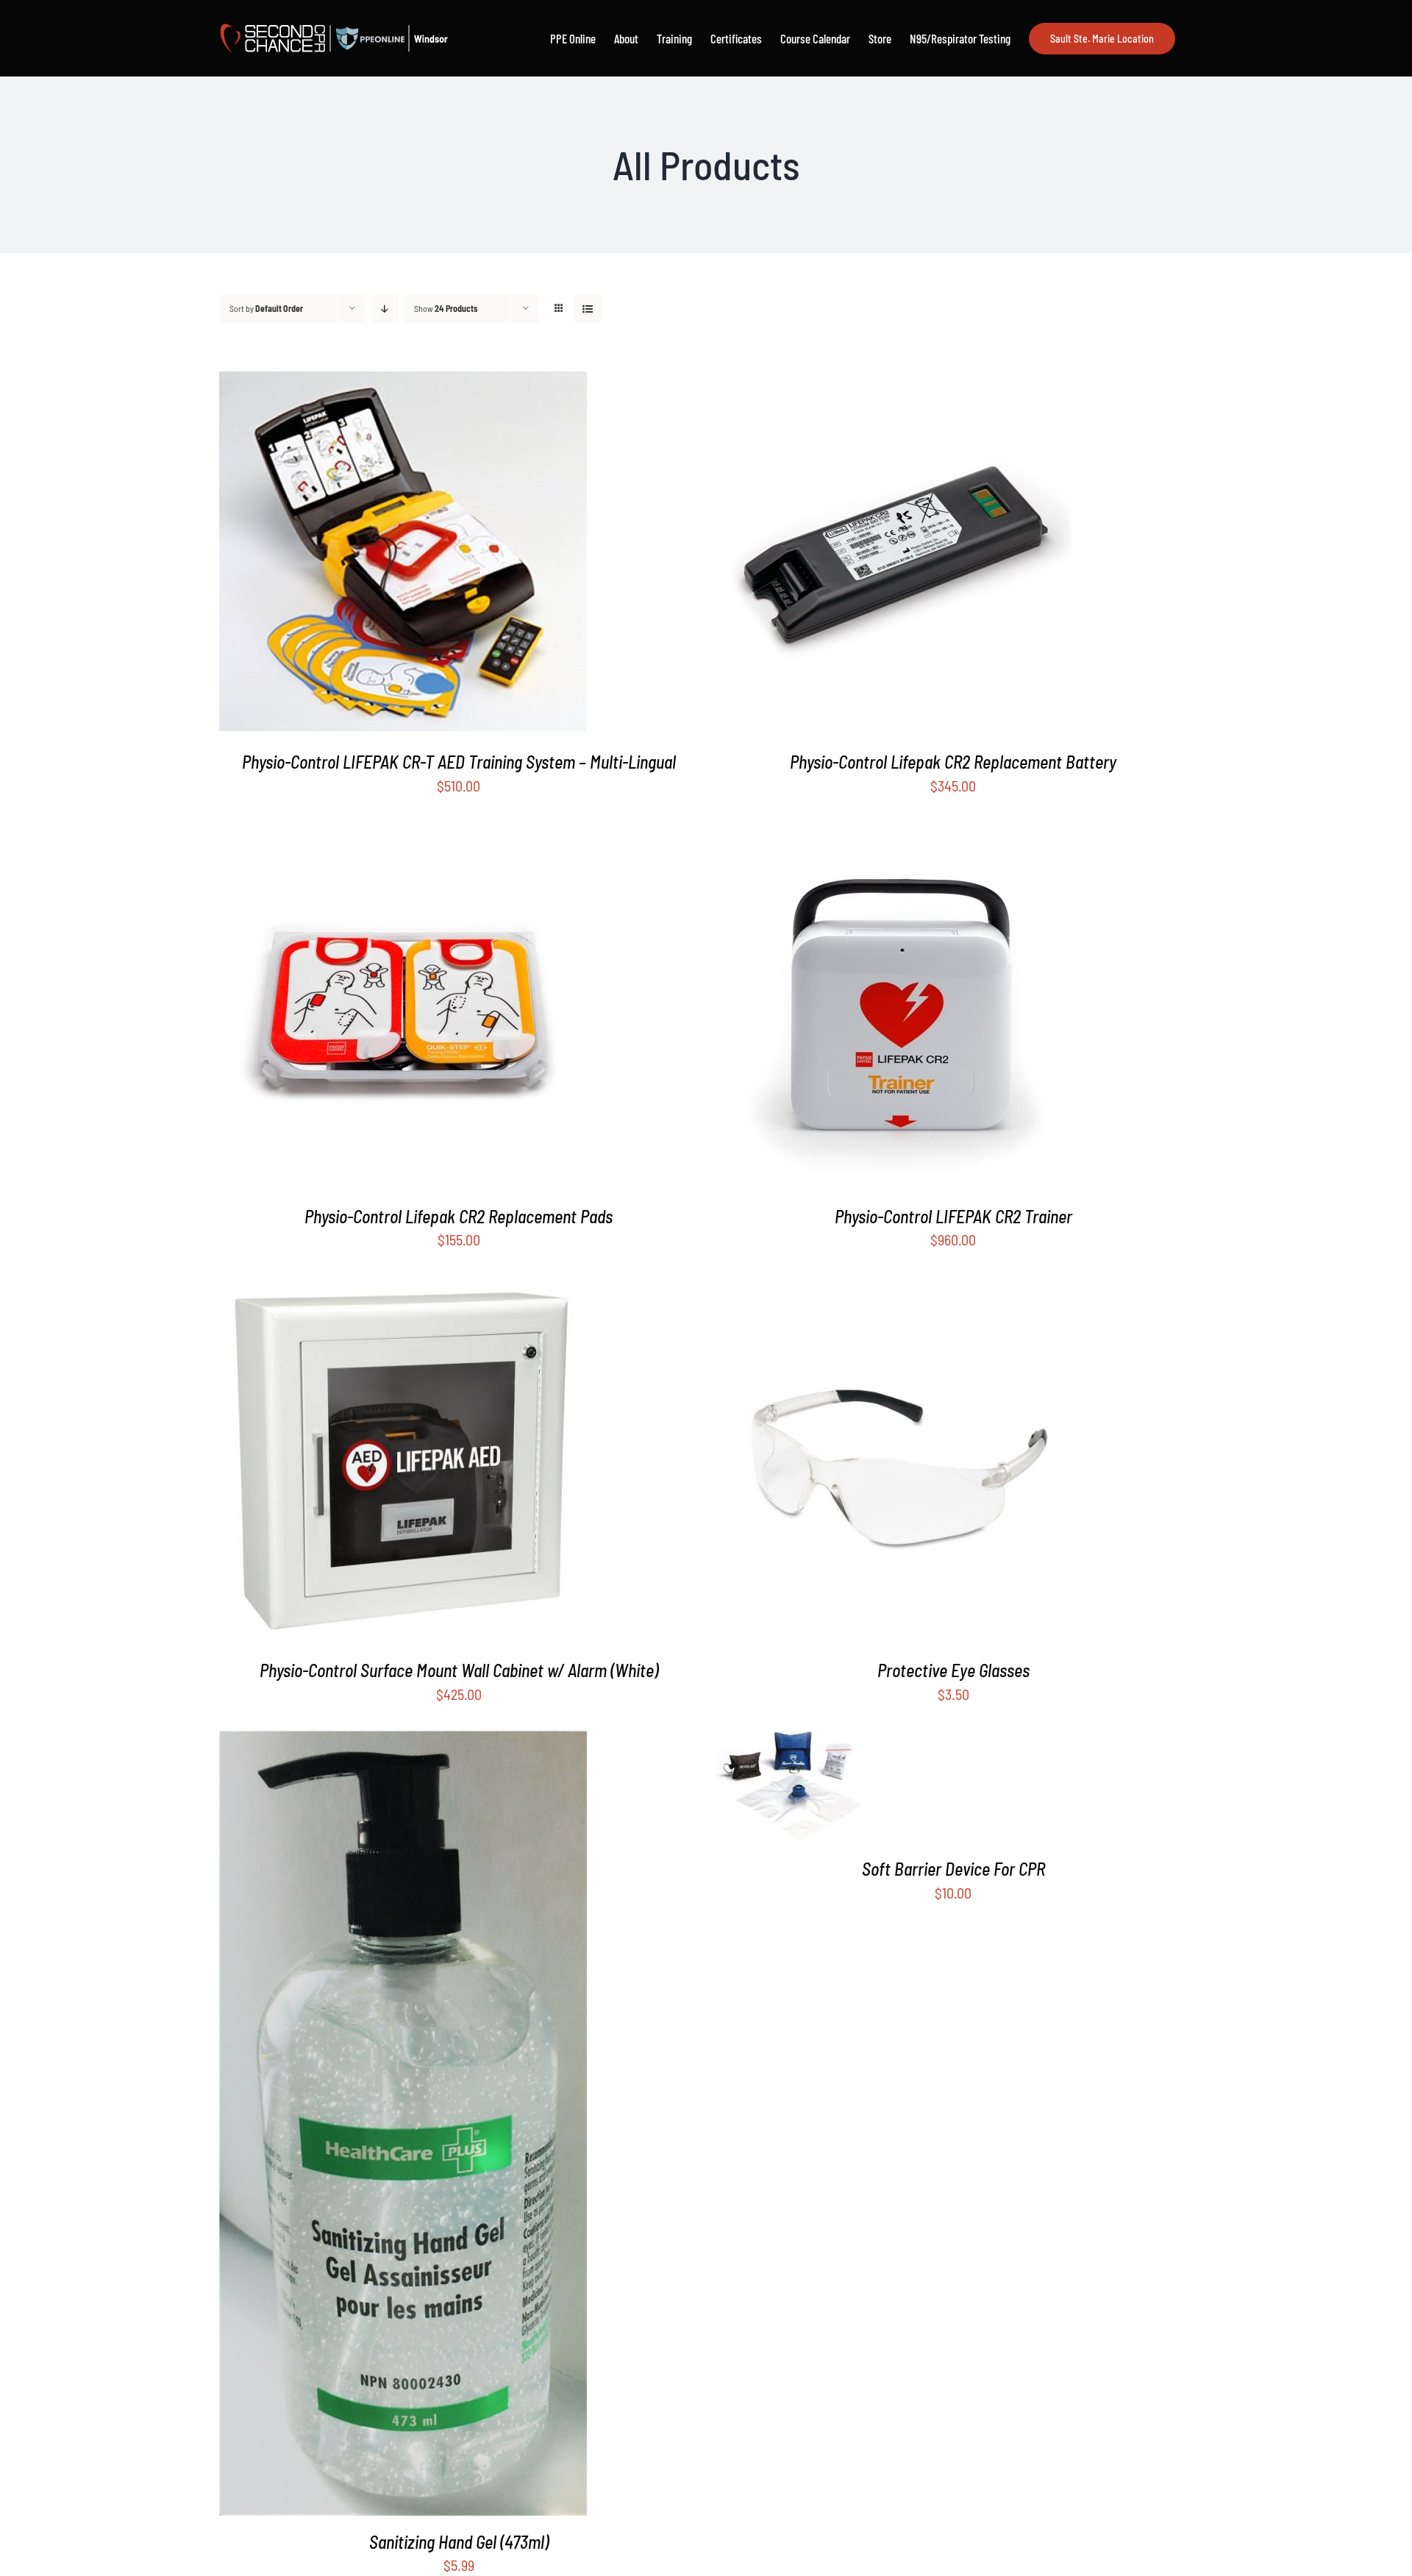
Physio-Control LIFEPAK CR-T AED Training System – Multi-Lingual (459, 762)
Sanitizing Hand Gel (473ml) (459, 2542)
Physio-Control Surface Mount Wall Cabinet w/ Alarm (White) (459, 1670)
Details (414, 554)
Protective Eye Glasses (953, 1670)
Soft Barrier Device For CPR (953, 1869)
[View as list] (588, 309)
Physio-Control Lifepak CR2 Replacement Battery (953, 762)
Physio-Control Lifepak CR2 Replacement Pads (459, 1216)
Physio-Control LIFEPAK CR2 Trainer (953, 1216)
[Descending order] (385, 309)
